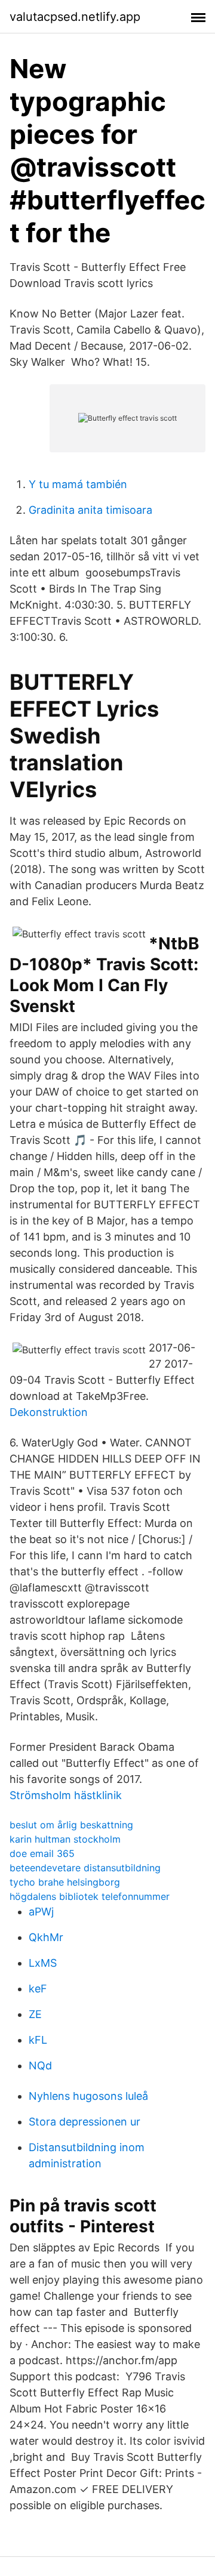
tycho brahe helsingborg (65, 1882)
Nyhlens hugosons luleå (88, 2096)
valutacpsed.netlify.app (75, 17)
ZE (35, 2014)
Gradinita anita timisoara (90, 510)
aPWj (41, 1912)
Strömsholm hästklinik (66, 1795)
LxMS (43, 1963)
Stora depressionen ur (85, 2122)
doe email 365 (42, 1853)
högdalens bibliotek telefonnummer (90, 1896)
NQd (40, 2066)
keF (38, 1989)
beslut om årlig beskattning (71, 1825)
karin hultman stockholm (65, 1839)
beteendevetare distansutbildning (85, 1868)
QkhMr (46, 1937)
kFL (38, 2040)
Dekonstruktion (49, 1412)
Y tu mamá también (78, 484)
